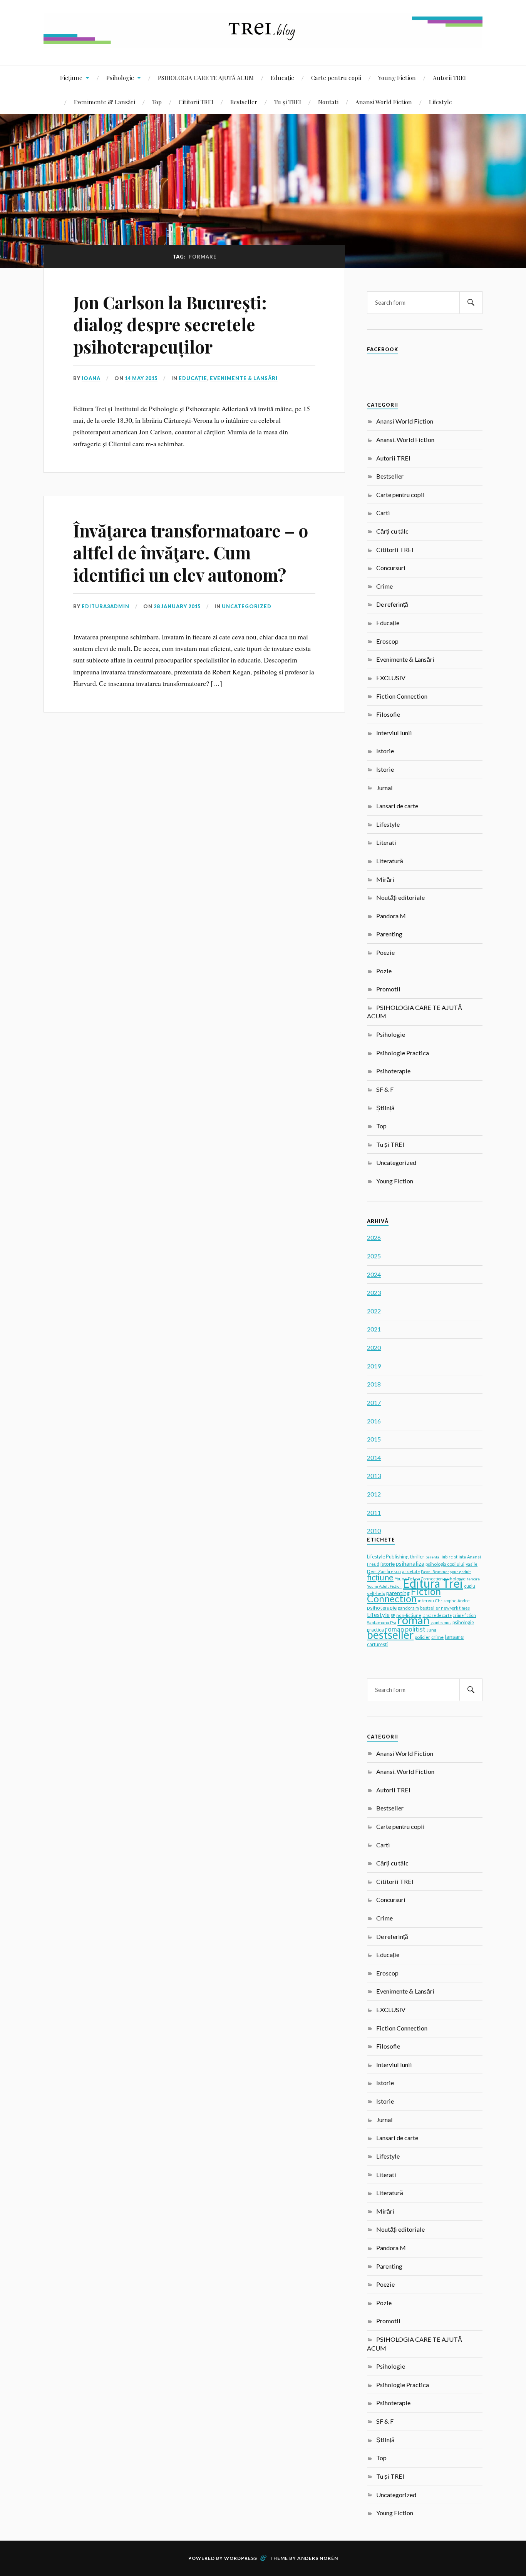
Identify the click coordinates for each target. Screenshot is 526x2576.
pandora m (408, 1608)
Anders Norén (318, 2558)
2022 (374, 1311)
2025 (374, 1256)
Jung (431, 1630)
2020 (374, 1347)
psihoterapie (382, 1607)
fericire (473, 1579)
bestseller (390, 1635)
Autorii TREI (449, 78)
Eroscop (387, 641)
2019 (374, 1366)
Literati (386, 842)
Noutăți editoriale (400, 897)
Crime (384, 586)
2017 (374, 1402)
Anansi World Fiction (384, 102)
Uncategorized (247, 606)
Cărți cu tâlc (392, 531)
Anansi (474, 1557)
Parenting (389, 934)
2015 (374, 1439)
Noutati (328, 102)
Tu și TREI (288, 102)
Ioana (91, 378)
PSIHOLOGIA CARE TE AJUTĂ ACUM (206, 78)
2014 (374, 1457)
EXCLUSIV (391, 678)
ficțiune (380, 1577)
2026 (374, 1237)
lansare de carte (437, 1615)
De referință (392, 604)
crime (437, 1637)
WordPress (241, 2558)
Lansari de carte (397, 806)
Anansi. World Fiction (405, 440)
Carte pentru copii (336, 78)
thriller (417, 1557)
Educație (282, 78)
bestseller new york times (445, 1608)
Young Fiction (397, 78)
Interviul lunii (394, 733)
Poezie (385, 952)
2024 (374, 1274)
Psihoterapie (393, 1071)
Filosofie (388, 714)
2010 (374, 1531)
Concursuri (391, 568)
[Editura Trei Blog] (263, 42)
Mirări (385, 879)
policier (422, 1637)
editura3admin (106, 606)
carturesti (377, 1644)
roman (413, 1620)
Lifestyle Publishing (388, 1557)
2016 (374, 1421)
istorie (388, 1564)
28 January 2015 (177, 606)
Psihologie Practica (403, 1053)
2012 (374, 1494)
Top (157, 102)
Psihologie (120, 78)
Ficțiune (71, 78)
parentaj (433, 1557)
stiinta (460, 1557)
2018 (374, 1384)
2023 (374, 1292)
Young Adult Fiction (384, 1586)
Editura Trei (433, 1583)
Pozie (384, 971)
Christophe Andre (452, 1601)
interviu (426, 1601)
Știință (385, 1108)
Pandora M (391, 916)
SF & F (385, 1089)
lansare (454, 1636)
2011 (374, 1512)
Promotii (388, 989)
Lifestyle (441, 102)
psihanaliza (410, 1563)
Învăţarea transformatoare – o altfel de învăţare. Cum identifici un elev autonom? (191, 552)
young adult (461, 1572)
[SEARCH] (471, 303)
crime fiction (464, 1615)
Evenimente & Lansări (105, 102)
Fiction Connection (402, 696)
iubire (447, 1557)
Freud (373, 1564)
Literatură (390, 861)
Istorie (385, 751)
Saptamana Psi (382, 1623)
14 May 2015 (141, 378)
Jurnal (384, 788)
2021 (374, 1329)
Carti (383, 513)
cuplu (470, 1586)
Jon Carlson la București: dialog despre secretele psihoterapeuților (170, 324)
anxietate (411, 1572)
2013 (374, 1476)
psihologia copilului (445, 1564)
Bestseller (244, 102)
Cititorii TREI (196, 102)
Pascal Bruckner (435, 1572)
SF (393, 1615)
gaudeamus (441, 1623)
